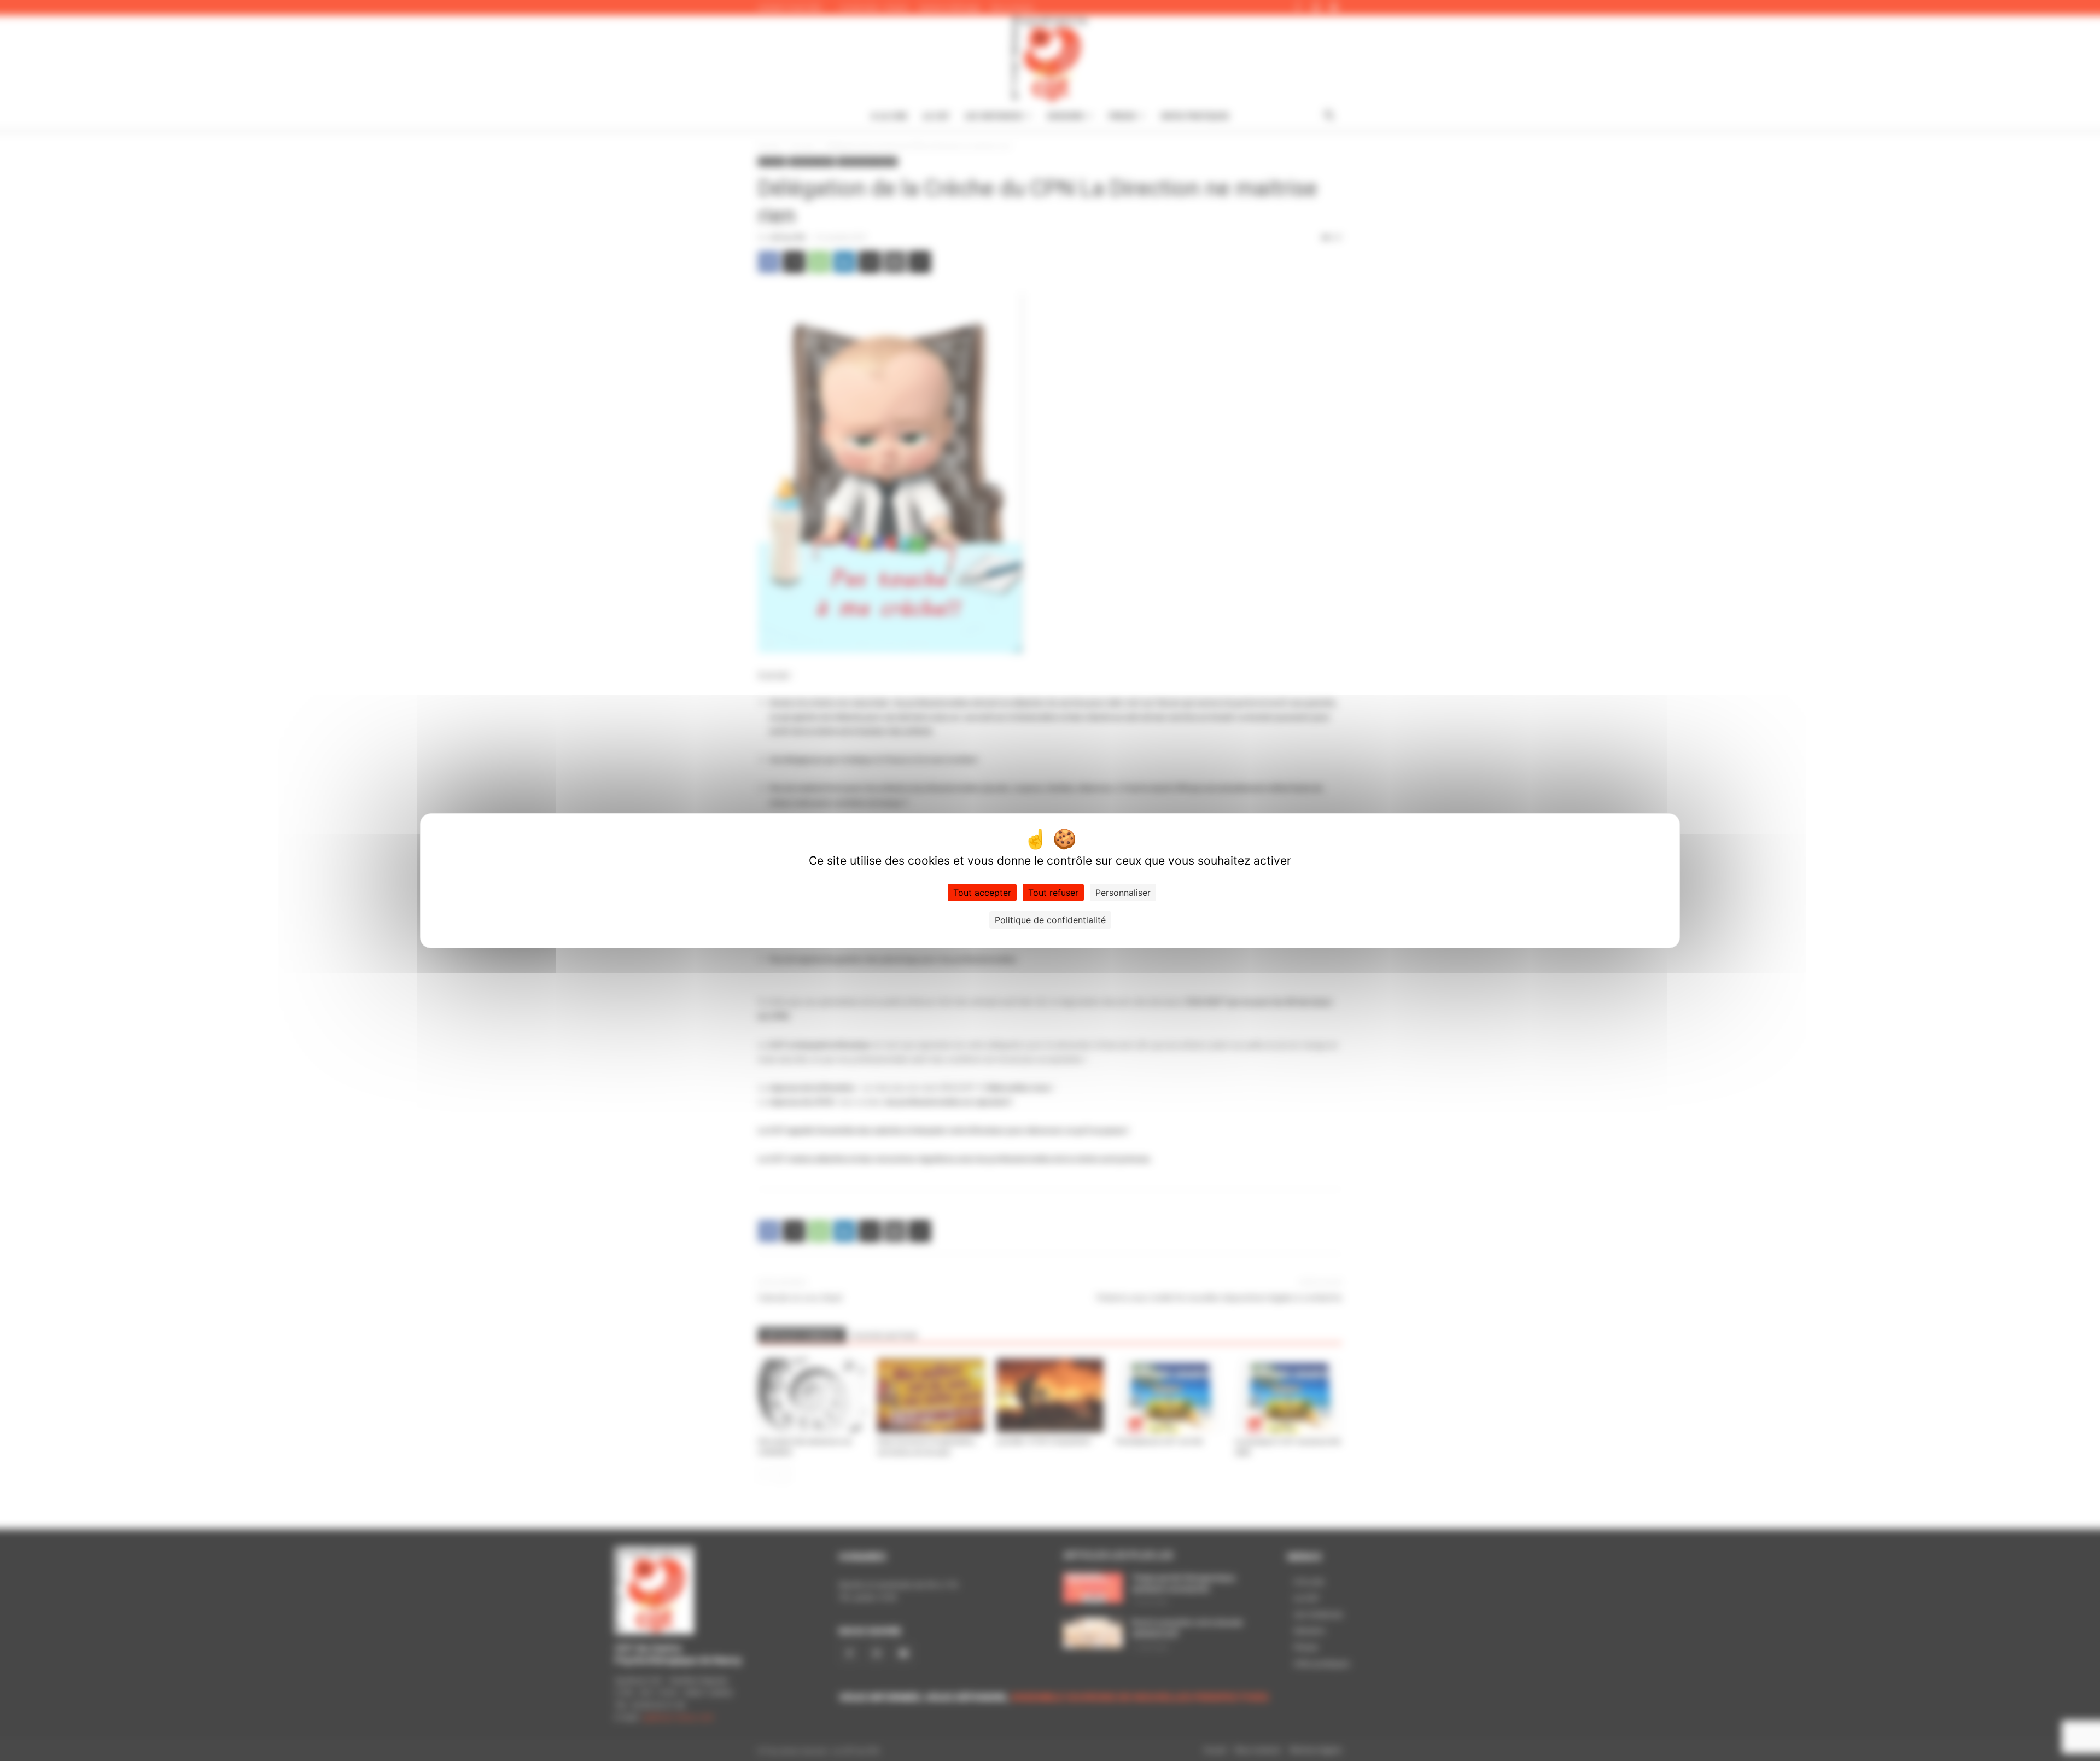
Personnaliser (1123, 893)
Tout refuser (1053, 893)
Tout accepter (982, 893)
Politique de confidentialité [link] (1050, 920)
